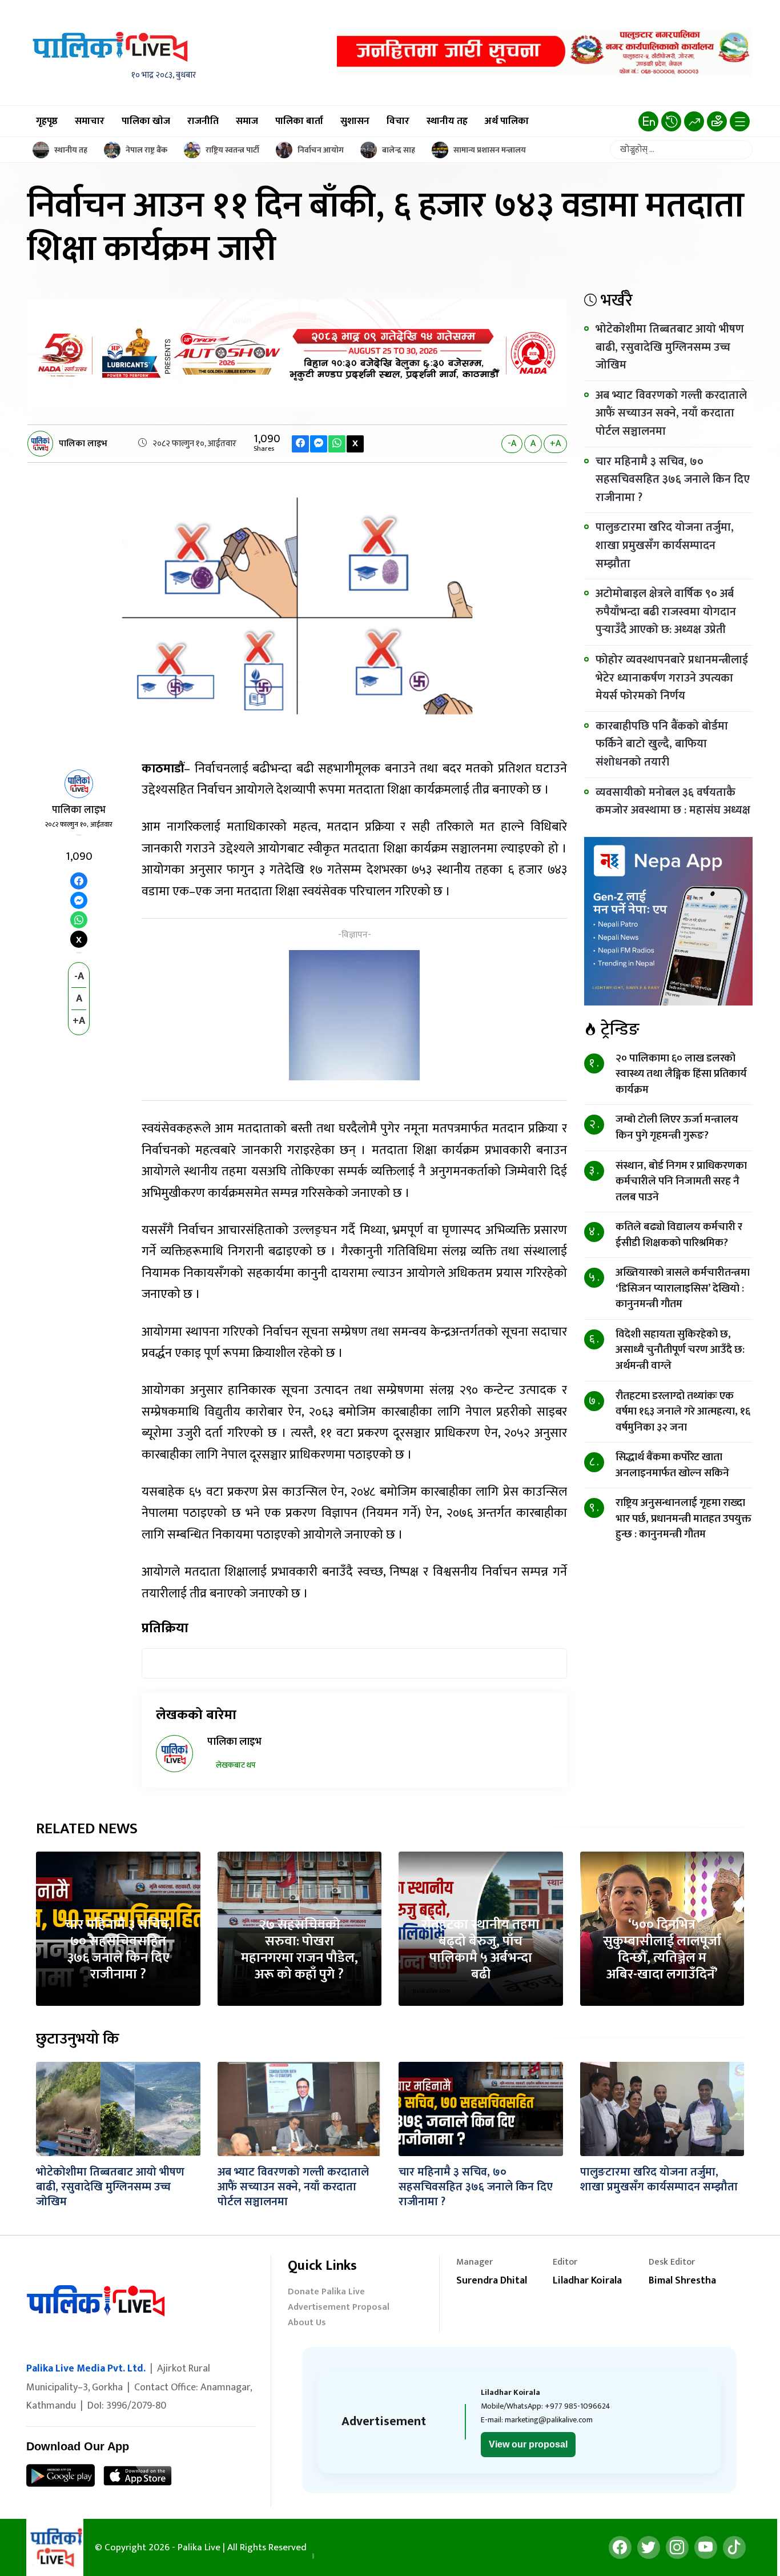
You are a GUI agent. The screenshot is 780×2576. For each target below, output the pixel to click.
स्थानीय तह (447, 121)
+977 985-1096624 (578, 2406)
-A (512, 444)
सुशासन (355, 121)
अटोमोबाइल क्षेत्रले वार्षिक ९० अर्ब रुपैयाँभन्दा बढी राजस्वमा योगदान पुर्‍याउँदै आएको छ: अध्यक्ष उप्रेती (666, 612)
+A (555, 444)
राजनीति (203, 121)
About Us (307, 2324)
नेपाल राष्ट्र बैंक (146, 150)
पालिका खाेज (146, 121)
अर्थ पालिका (507, 121)
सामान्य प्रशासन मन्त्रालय (490, 150)
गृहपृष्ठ (47, 121)
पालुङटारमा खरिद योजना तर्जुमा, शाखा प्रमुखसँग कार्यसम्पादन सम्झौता (665, 545)
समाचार (90, 121)
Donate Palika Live (326, 2293)
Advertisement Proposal (339, 2308)
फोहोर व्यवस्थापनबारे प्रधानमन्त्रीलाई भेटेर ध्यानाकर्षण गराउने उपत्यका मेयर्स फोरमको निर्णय (672, 678)
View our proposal (528, 2444)
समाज (247, 121)
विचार (398, 121)
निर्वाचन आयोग (321, 150)
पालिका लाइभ (83, 444)
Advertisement (384, 2421)
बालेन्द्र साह (399, 150)
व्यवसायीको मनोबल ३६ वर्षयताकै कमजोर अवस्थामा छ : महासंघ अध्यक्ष (673, 802)
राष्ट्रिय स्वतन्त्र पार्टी (232, 150)
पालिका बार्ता (299, 121)
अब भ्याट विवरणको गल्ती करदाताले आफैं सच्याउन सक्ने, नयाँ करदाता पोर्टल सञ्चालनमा (671, 413)
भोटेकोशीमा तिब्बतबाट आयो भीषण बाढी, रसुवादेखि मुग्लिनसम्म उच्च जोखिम (670, 347)
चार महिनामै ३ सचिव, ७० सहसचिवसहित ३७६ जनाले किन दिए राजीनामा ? (673, 480)
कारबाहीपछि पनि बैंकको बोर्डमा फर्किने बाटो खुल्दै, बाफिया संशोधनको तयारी (662, 744)
